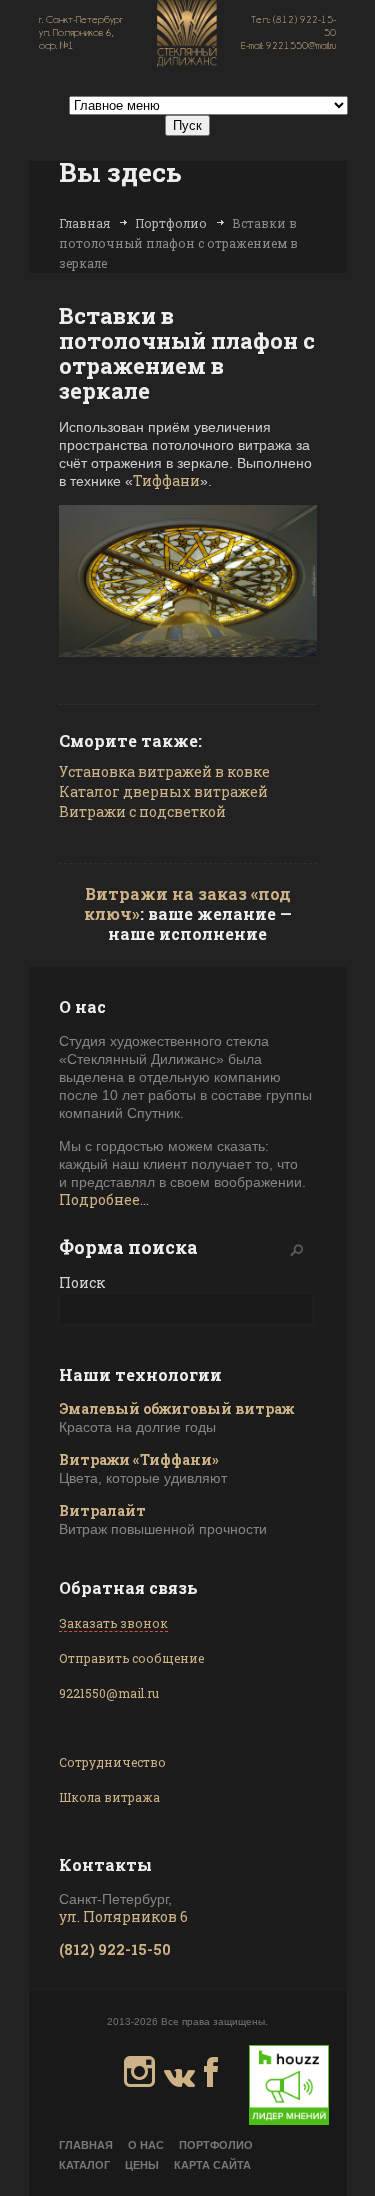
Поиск (82, 1282)
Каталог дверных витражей (163, 791)
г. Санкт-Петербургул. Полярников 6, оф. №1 (81, 32)
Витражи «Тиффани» (139, 1459)
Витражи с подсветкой (142, 811)
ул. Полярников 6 (123, 1916)
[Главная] (187, 35)
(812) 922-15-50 (115, 1949)
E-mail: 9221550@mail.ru (288, 45)
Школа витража (109, 1797)
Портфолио (171, 223)
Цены (142, 2165)
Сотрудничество (112, 1762)
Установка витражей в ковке (164, 771)
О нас (146, 2145)
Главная (84, 223)
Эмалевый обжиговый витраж (176, 1408)
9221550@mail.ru (109, 1693)
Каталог (84, 2165)
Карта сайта (212, 2165)
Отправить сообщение (131, 1658)
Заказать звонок (113, 1623)
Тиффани (166, 480)
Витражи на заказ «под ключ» (187, 903)
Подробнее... (104, 1199)
